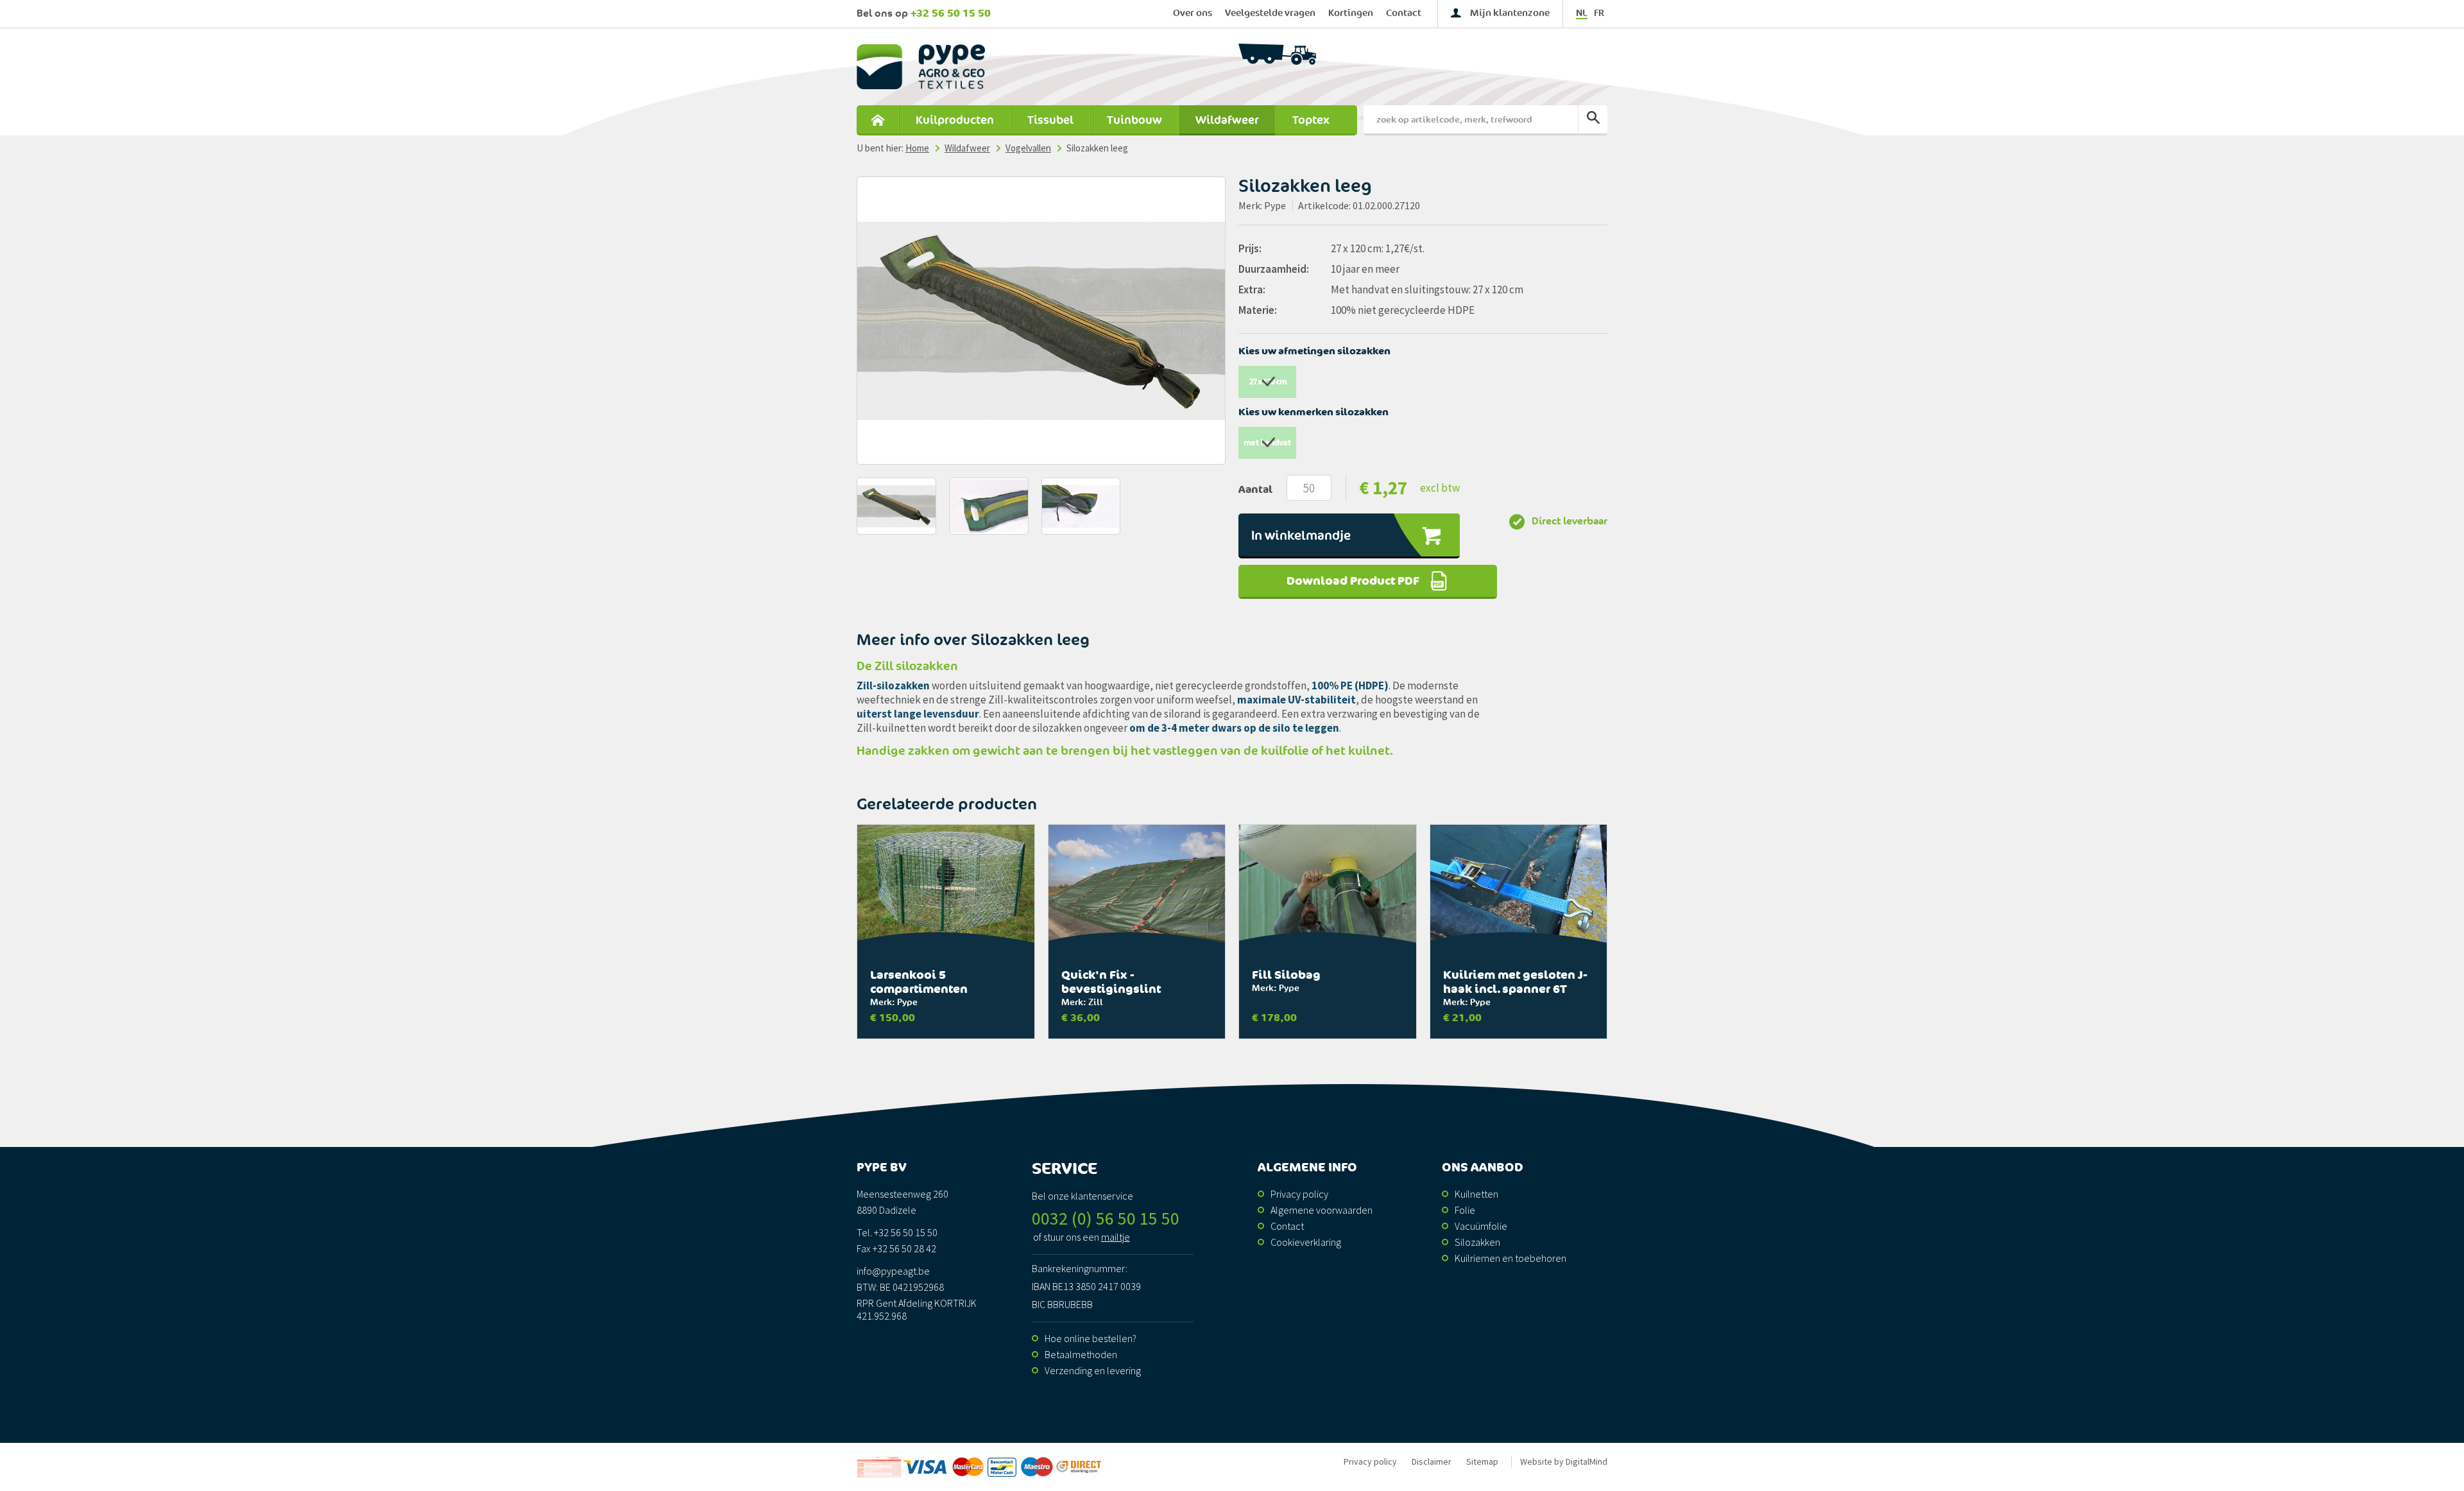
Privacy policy (1299, 1194)
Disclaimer (1432, 1461)
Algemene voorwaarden (1322, 1210)
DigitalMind (1587, 1461)
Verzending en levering (1093, 1370)
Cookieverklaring (1306, 1242)
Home (877, 120)
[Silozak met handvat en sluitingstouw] (1041, 321)
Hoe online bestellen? (1091, 1338)
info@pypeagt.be (893, 1271)
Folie (1465, 1210)
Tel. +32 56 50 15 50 (897, 1232)
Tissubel (1050, 120)
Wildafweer (1227, 120)
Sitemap (1482, 1461)
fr (1599, 13)
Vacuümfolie (1481, 1226)
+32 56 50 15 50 (951, 13)
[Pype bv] (1009, 67)
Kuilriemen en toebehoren (1510, 1258)
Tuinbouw (1134, 120)
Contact (1404, 13)
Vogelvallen (1028, 148)
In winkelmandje (1301, 536)
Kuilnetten (1476, 1194)
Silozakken (1477, 1242)
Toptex (1311, 120)
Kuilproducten (955, 120)
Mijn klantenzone (1510, 13)
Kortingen (1351, 13)
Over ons (1193, 13)
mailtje (1116, 1237)
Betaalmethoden (1081, 1354)
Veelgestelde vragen (1270, 13)
